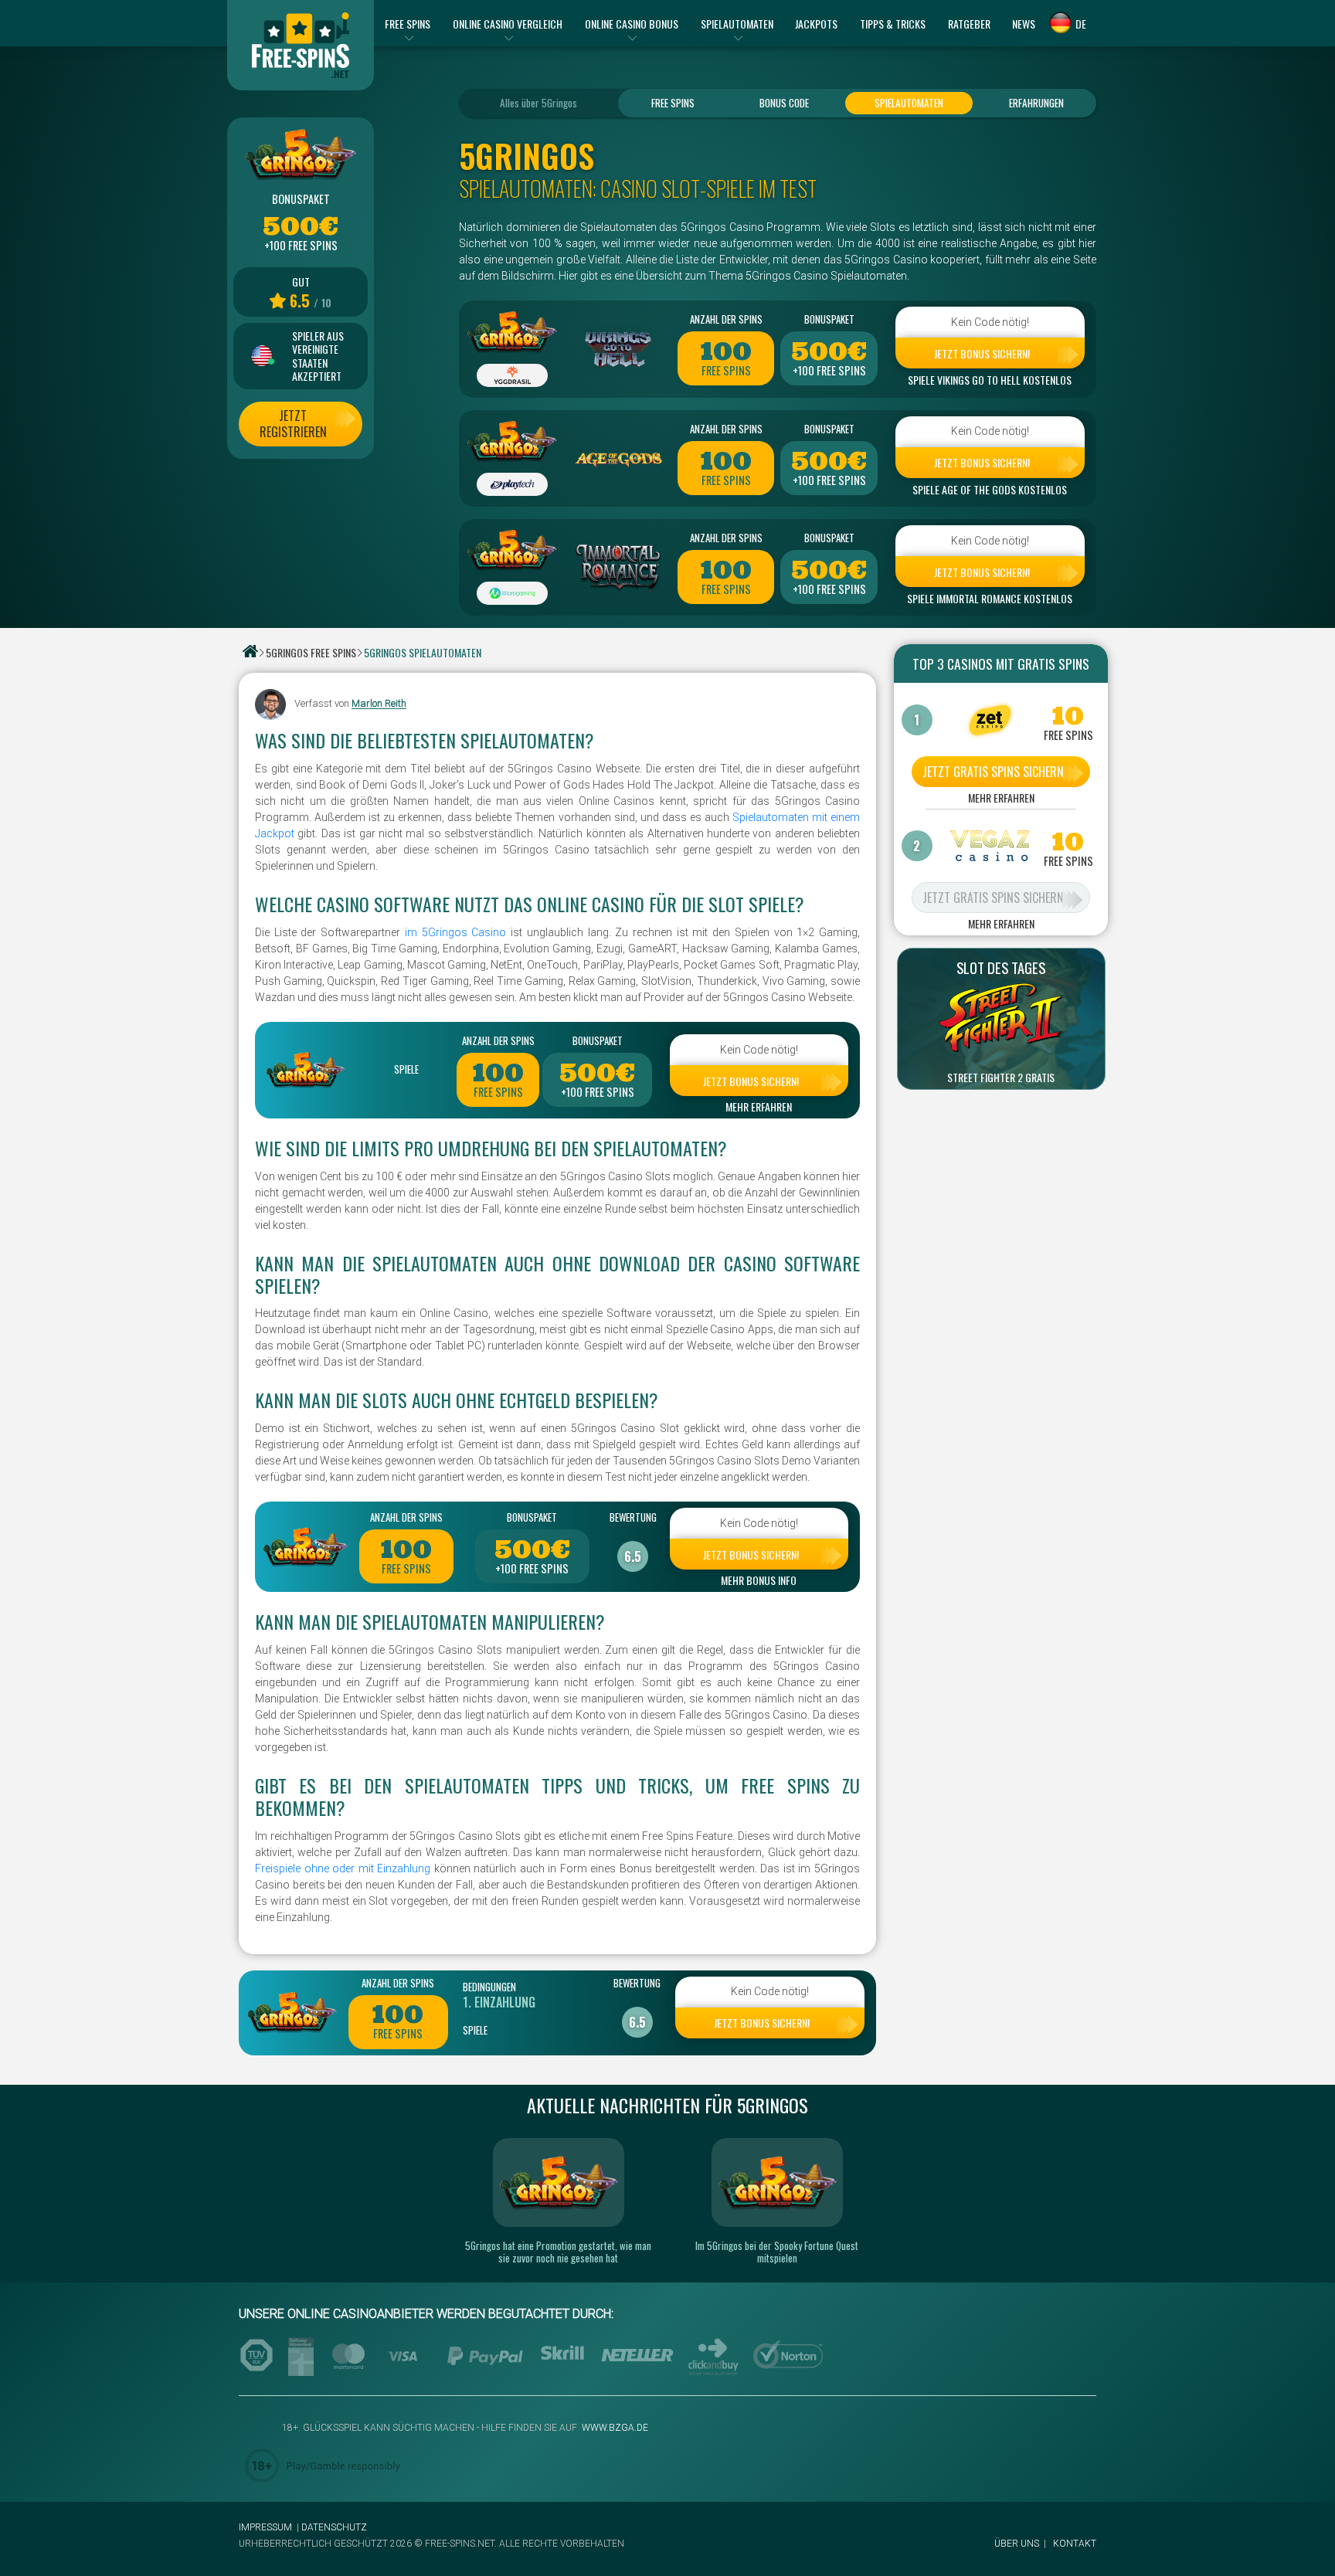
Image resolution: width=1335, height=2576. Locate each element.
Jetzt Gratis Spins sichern (993, 772)
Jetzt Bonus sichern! (982, 353)
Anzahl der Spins (726, 319)
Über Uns (1017, 2544)
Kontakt (1075, 2544)
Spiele (406, 1069)
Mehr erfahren (759, 1107)
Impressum (265, 2527)
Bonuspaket (829, 319)
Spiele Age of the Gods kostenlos (990, 490)
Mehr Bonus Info (759, 1580)
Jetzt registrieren (293, 424)
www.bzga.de (614, 2428)
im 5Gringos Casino (455, 932)
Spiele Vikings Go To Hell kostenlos (990, 380)
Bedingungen (489, 1987)
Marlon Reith (379, 704)
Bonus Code (784, 103)
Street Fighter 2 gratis (1001, 1078)
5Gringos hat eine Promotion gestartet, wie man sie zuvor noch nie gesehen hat (558, 2252)
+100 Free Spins (829, 371)
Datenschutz (334, 2527)
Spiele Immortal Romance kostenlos (990, 599)
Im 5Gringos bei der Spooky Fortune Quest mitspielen (777, 2252)
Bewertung (633, 1517)
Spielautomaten (909, 103)
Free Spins (673, 103)
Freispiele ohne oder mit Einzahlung (343, 1868)
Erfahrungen (1036, 103)
